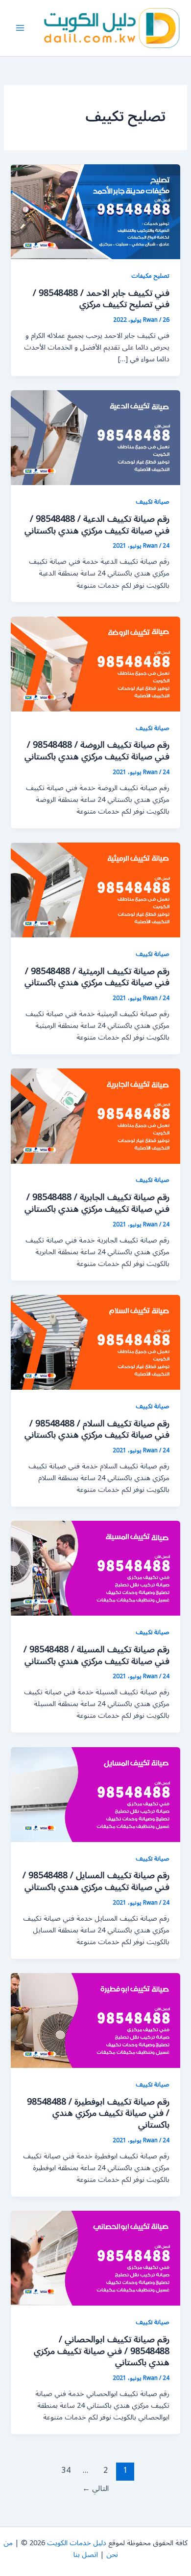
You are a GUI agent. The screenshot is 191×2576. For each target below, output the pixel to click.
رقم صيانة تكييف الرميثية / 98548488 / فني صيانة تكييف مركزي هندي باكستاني (97, 977)
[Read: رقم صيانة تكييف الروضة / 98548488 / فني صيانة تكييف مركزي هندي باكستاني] (95, 664)
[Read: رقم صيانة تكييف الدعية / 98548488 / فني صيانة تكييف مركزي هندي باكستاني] (95, 437)
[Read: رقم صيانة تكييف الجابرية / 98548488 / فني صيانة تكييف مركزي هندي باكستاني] (95, 1116)
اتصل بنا (86, 2555)
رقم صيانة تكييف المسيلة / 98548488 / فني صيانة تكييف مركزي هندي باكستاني (96, 1655)
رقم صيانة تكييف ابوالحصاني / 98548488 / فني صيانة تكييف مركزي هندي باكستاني (102, 2351)
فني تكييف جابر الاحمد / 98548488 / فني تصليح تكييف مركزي (101, 299)
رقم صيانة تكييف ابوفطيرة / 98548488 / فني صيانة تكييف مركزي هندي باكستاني (98, 2113)
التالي (95, 2488)
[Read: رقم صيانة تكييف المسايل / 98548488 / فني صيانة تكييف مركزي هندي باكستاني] (95, 1794)
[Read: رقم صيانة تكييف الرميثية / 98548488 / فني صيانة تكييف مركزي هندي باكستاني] (95, 890)
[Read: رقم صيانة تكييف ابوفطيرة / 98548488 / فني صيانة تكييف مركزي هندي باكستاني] (95, 2020)
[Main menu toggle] (20, 28)
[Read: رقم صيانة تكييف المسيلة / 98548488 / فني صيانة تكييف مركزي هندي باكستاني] (95, 1568)
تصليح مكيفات (150, 276)
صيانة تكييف (153, 501)
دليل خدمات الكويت (77, 2543)
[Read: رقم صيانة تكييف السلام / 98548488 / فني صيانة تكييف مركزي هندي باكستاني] (95, 1342)
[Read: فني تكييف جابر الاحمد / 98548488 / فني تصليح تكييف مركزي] (95, 211)
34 (66, 2470)
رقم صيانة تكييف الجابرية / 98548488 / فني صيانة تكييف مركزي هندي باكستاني (97, 1203)
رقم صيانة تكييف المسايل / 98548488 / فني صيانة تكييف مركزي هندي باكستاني (96, 1881)
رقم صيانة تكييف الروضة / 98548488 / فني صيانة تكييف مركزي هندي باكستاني (97, 751)
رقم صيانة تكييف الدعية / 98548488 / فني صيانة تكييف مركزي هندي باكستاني (97, 525)
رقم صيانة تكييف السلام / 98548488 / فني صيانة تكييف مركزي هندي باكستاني (97, 1429)
